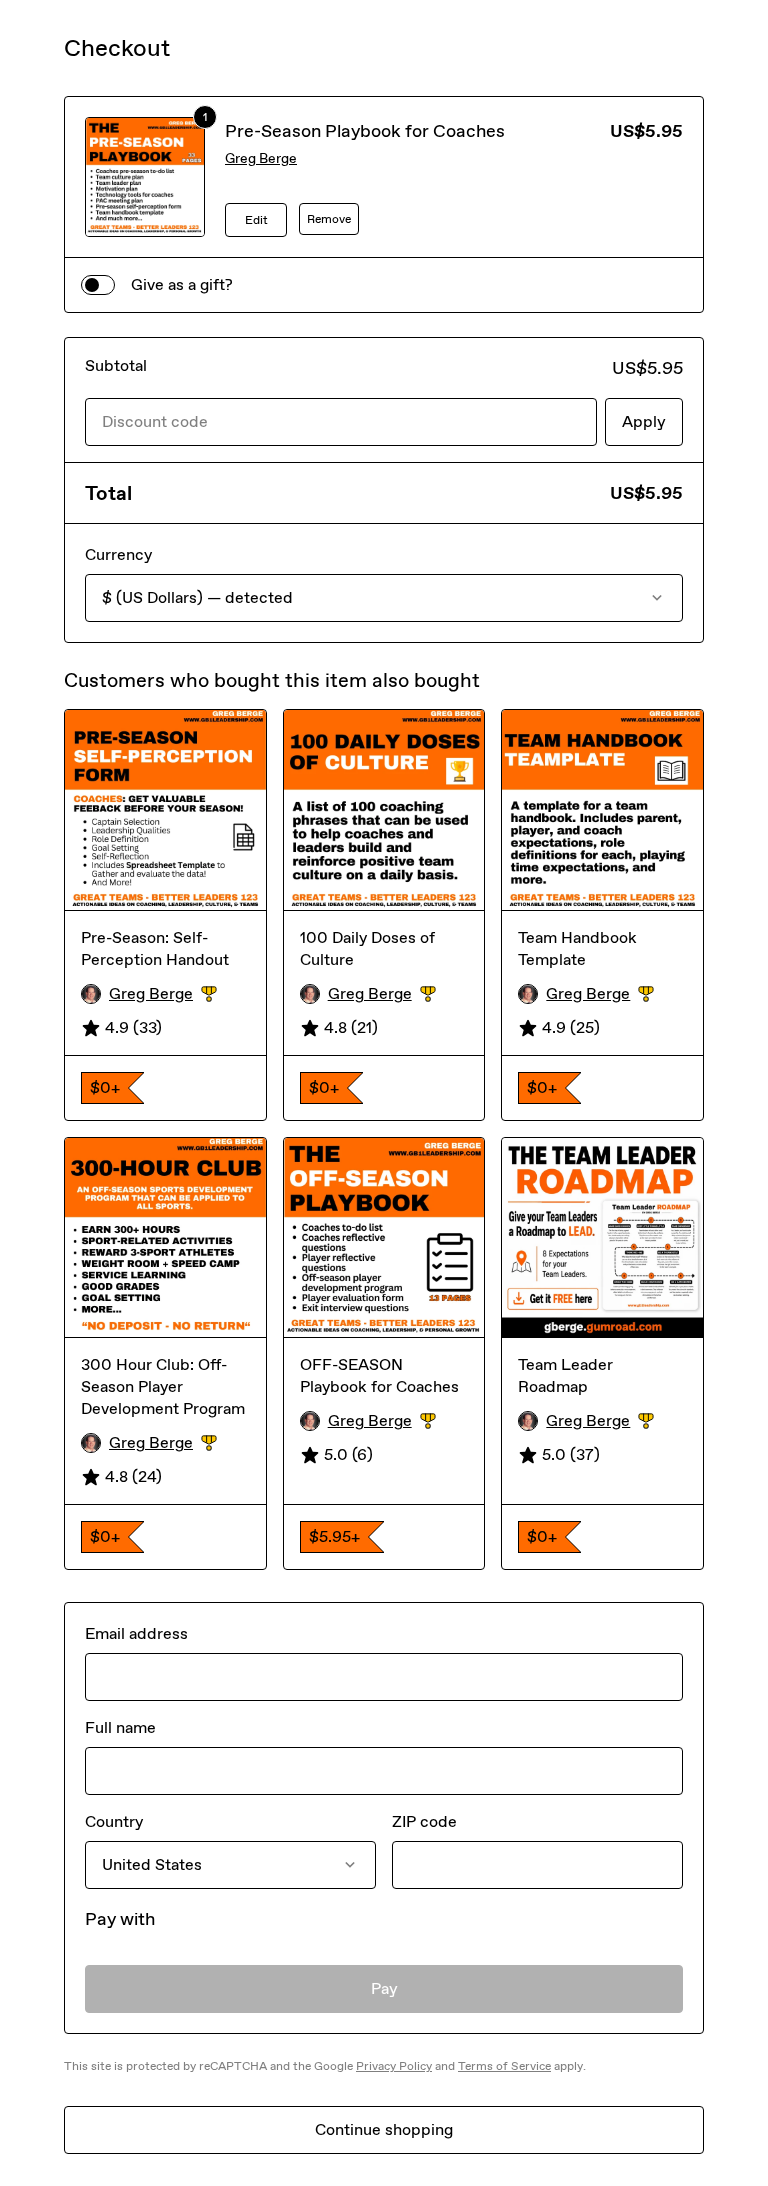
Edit (256, 220)
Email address (136, 1633)
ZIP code (424, 1821)
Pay (384, 1988)
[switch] (98, 285)
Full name (120, 1727)
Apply (644, 421)
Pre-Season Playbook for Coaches (365, 131)
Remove (329, 219)
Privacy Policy (394, 2066)
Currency (118, 554)
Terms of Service (504, 2066)
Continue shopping (384, 2129)
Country (114, 1821)
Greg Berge (261, 158)
